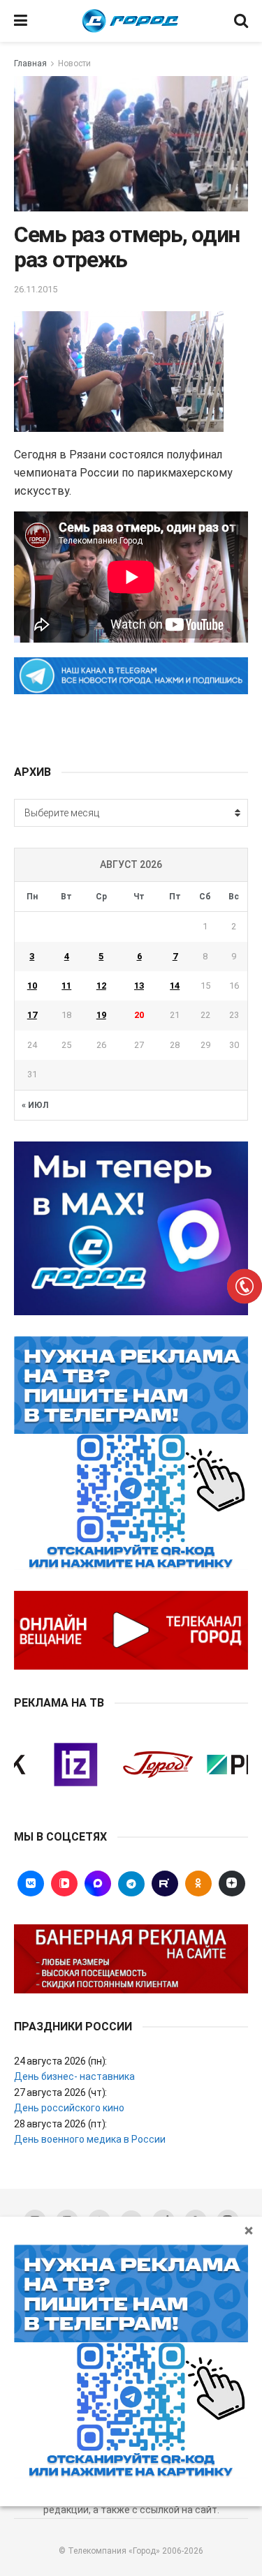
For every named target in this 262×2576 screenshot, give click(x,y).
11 (66, 986)
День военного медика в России (90, 2139)
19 (101, 1015)
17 (32, 1015)
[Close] (249, 2230)
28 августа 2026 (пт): (60, 2124)
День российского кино (69, 2108)
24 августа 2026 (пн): (60, 2061)
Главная (30, 63)
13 (139, 986)
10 (32, 986)
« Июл (35, 1105)
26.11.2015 (36, 289)
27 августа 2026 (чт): (60, 2092)
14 (175, 986)
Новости (74, 63)
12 (101, 986)
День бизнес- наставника (74, 2076)
